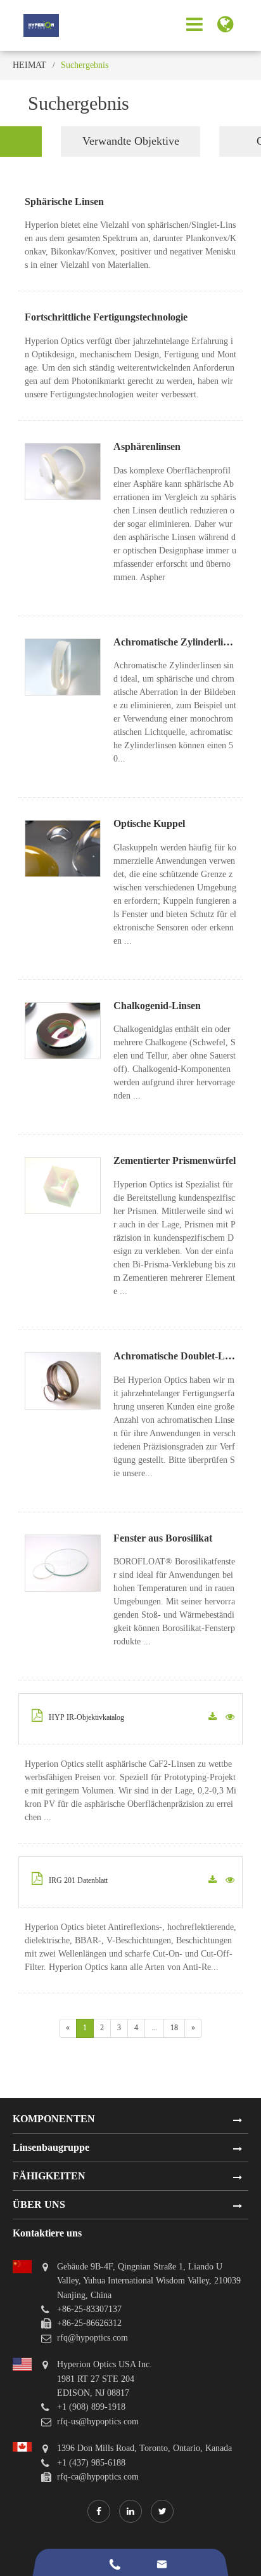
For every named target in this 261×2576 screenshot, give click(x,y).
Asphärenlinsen (147, 447)
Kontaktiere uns (47, 2233)
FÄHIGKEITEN (49, 2176)
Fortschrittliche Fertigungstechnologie (106, 318)
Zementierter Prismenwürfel (175, 1161)
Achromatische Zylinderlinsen (175, 643)
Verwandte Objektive (131, 141)
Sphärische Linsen (64, 202)
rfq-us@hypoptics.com (98, 2421)
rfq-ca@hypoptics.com (98, 2477)
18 (174, 2028)
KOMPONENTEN (54, 2119)
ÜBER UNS (39, 2204)
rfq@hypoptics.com (92, 2338)
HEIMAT (29, 65)
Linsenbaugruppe (51, 2147)
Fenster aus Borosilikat (163, 1539)
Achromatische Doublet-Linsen (175, 1357)
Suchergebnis (85, 65)
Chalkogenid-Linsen (157, 1007)
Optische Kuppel (149, 824)
